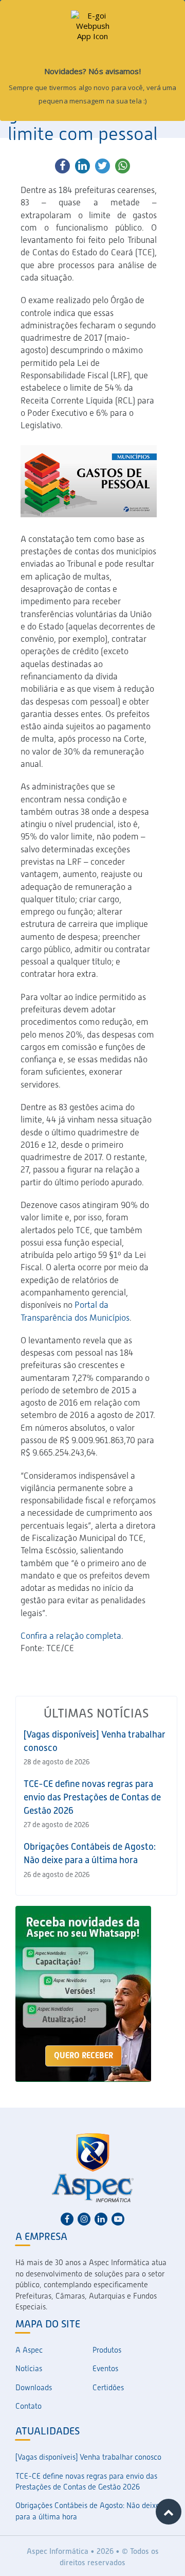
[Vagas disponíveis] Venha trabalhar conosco (88, 2457)
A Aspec (29, 2350)
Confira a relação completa (71, 1636)
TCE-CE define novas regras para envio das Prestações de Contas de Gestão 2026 (92, 1797)
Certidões (108, 2388)
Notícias (29, 2369)
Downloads (34, 2388)
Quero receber (84, 2055)
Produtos (107, 2350)
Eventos (105, 2369)
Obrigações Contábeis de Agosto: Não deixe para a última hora (88, 2511)
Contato (29, 2406)
